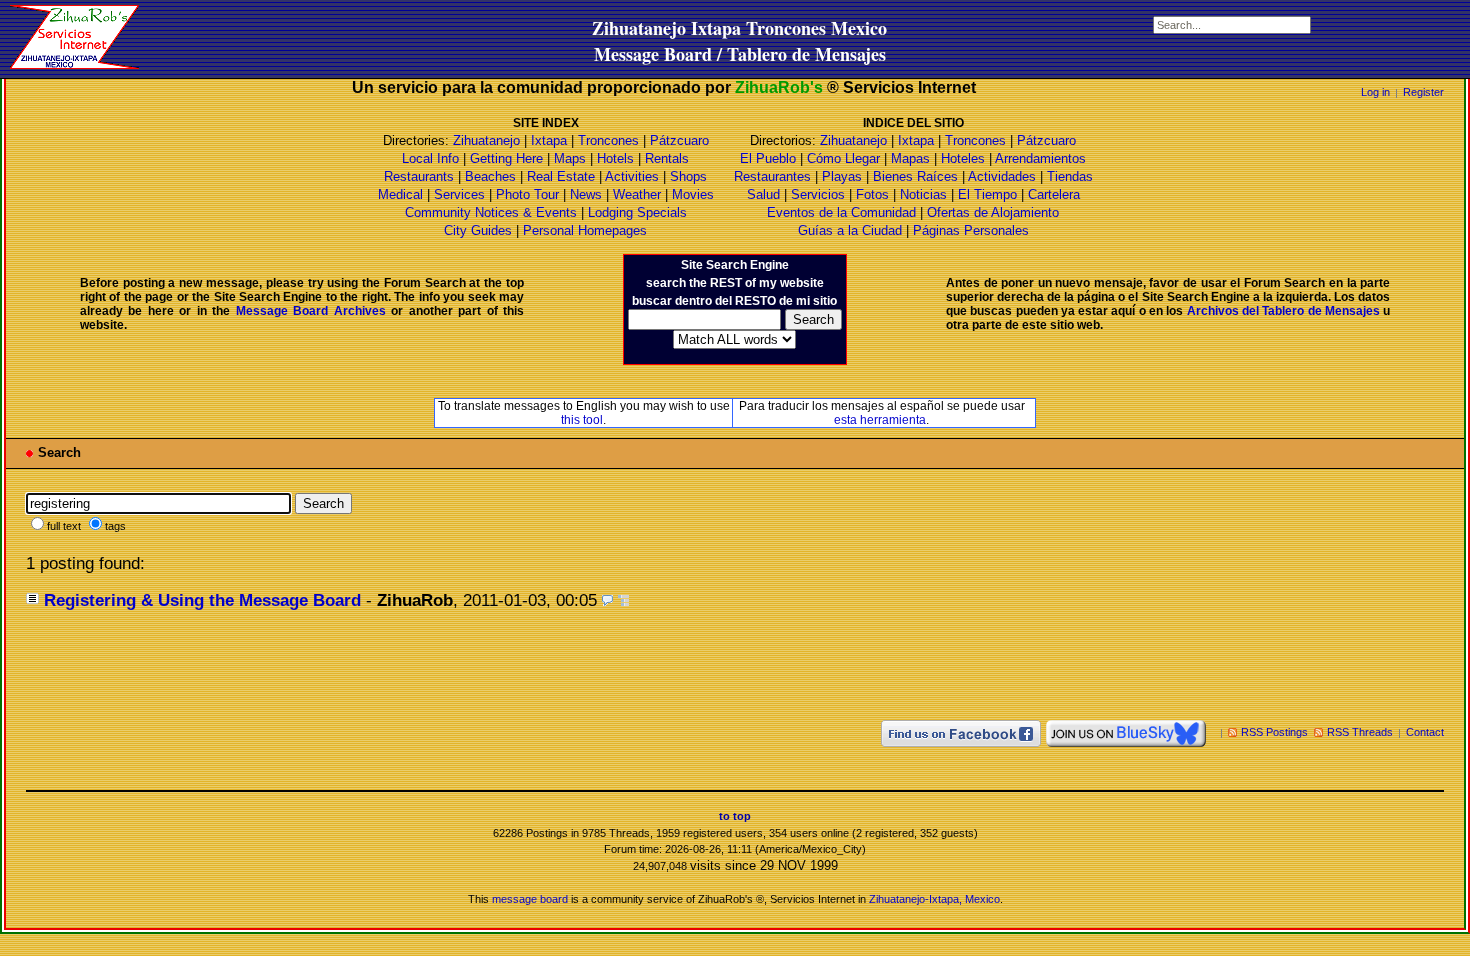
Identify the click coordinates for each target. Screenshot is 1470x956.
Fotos (872, 194)
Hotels (615, 158)
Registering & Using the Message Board (202, 600)
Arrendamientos (1040, 158)
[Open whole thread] (623, 600)
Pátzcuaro (679, 140)
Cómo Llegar (843, 158)
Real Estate (561, 176)
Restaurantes (772, 176)
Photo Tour (527, 194)
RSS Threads (1360, 732)
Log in (1375, 92)
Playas (842, 176)
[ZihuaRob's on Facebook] (961, 732)
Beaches (490, 176)
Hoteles (963, 158)
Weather (637, 194)
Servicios (818, 194)
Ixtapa (549, 140)
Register (1423, 92)
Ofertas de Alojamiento (993, 212)
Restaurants (419, 176)
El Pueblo (768, 158)
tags (115, 526)
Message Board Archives (311, 311)
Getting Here (506, 158)
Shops (688, 176)
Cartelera (1054, 194)
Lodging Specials (637, 212)
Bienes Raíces (915, 176)
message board (530, 899)
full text (64, 526)
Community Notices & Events (493, 212)
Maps (570, 158)
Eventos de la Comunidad (841, 212)
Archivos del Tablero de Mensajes (1283, 311)
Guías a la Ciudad (850, 230)
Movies (693, 194)
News (586, 194)
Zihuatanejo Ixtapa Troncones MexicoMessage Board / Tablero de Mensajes (739, 41)
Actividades (1002, 176)
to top (735, 816)
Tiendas (1070, 176)
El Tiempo (987, 194)
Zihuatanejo (486, 140)
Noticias (923, 194)
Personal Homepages (585, 230)
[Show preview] (607, 600)
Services (459, 194)
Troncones (608, 140)
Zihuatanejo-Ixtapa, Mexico (934, 899)
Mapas (910, 158)
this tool (582, 420)
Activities (632, 176)
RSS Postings (1274, 732)
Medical (400, 194)
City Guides (478, 230)
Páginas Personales (971, 230)
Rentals (667, 158)
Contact (1425, 732)
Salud (763, 194)
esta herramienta (880, 420)
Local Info (430, 158)
